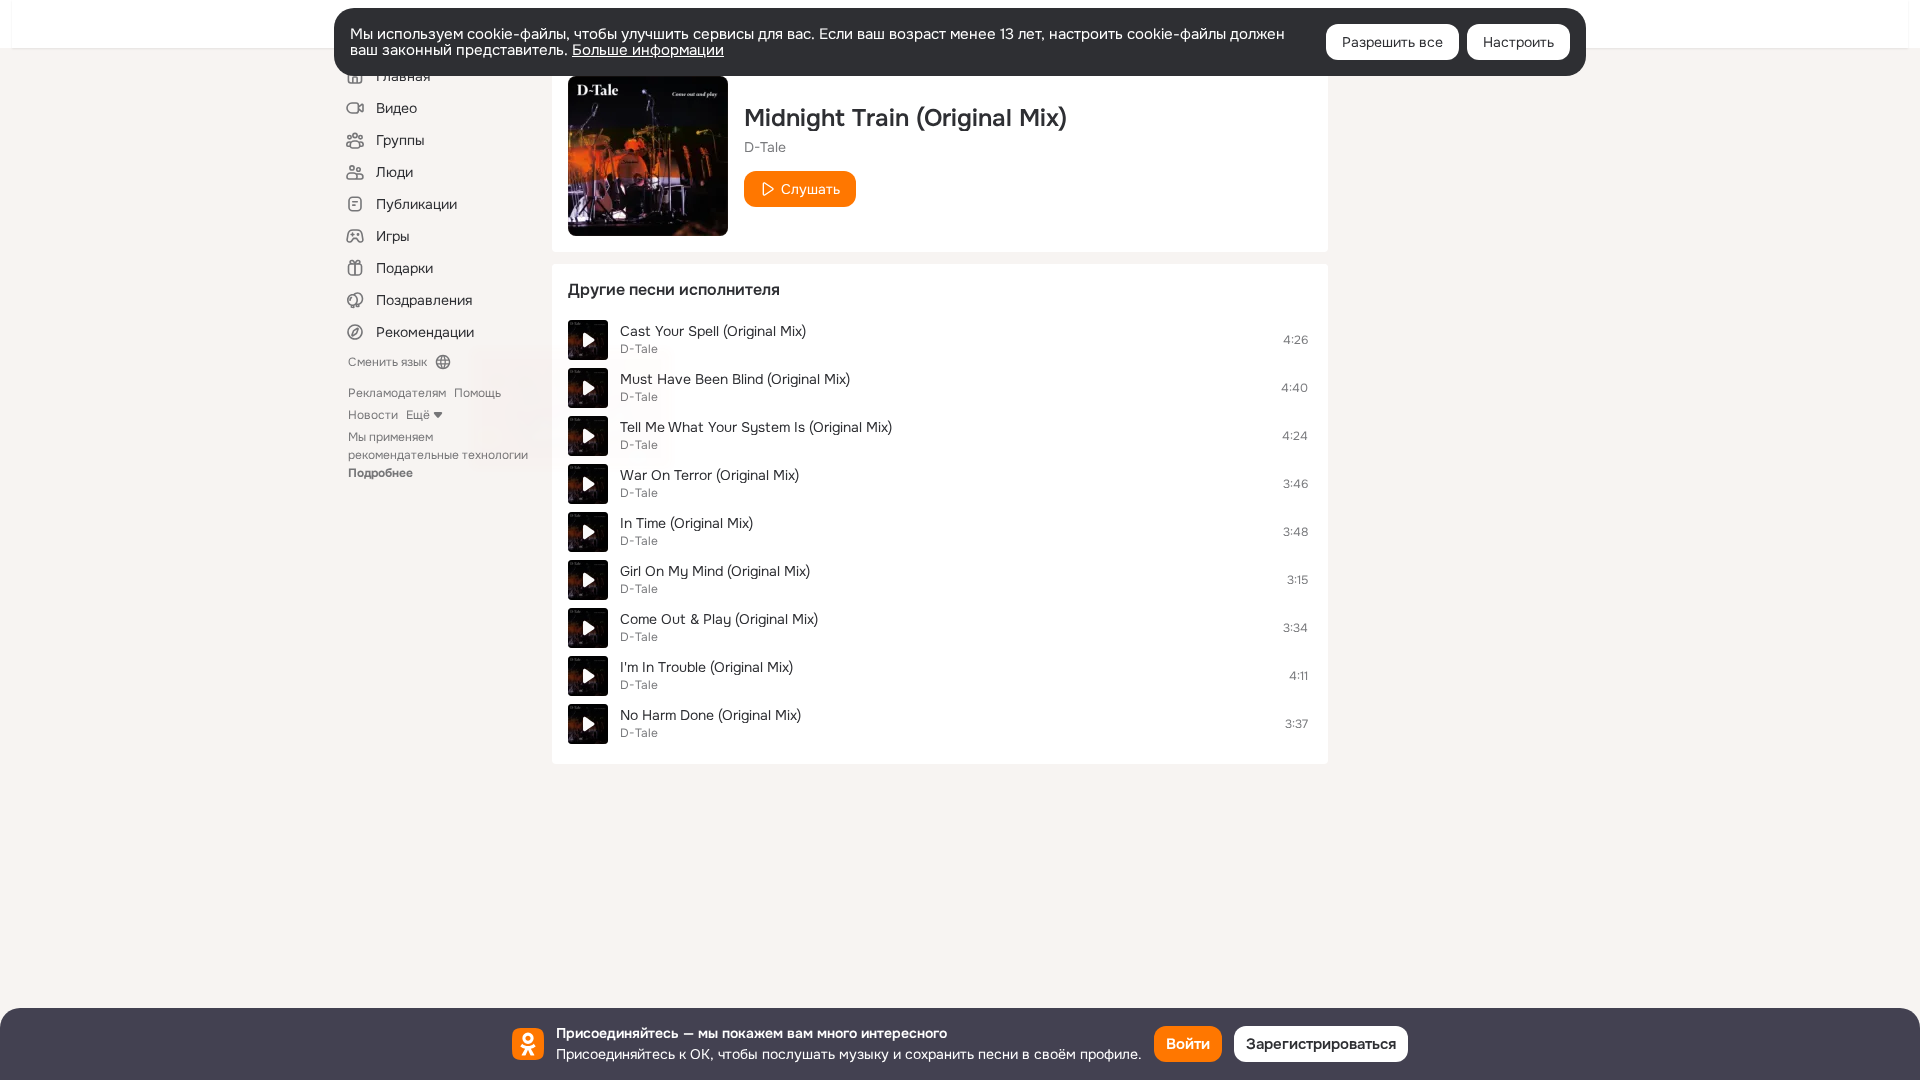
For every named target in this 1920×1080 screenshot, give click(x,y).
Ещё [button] (418, 415)
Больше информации (648, 50)
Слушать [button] (810, 189)
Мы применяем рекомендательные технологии (438, 455)
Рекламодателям (397, 393)
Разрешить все (1392, 42)
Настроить (1518, 42)
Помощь (477, 393)
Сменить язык (387, 362)
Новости (373, 415)
